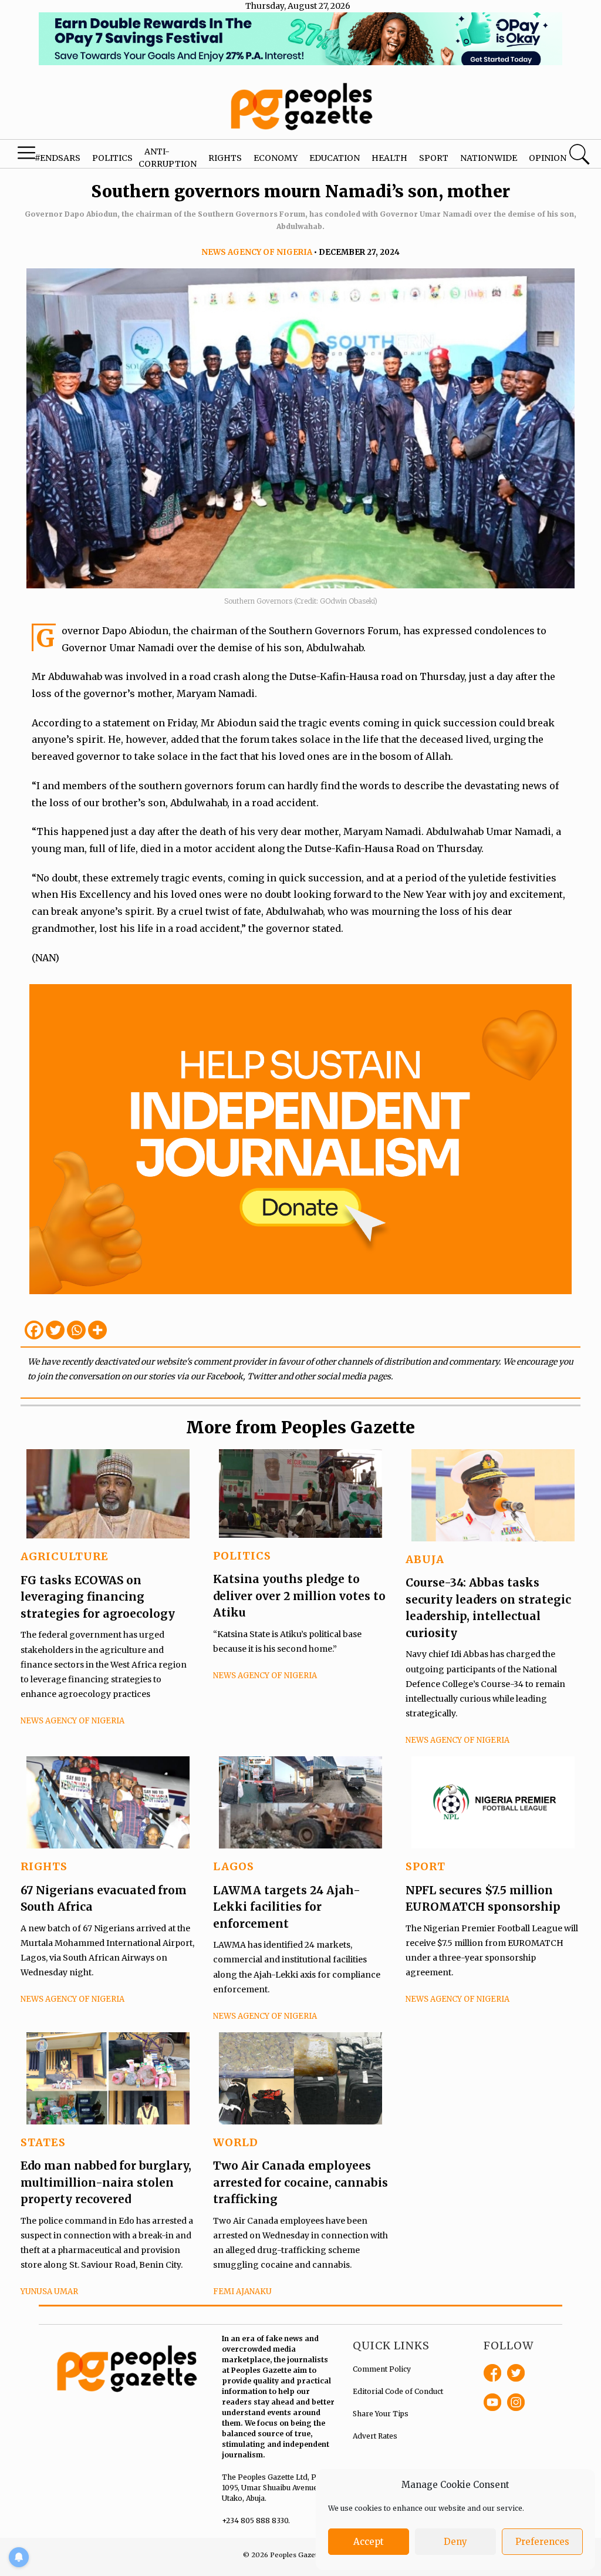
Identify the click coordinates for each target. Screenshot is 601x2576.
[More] (97, 1330)
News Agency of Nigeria (257, 252)
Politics (112, 158)
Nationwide (489, 158)
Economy (276, 158)
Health (389, 158)
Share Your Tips (381, 2414)
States (43, 2142)
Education (335, 158)
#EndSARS (58, 158)
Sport (434, 158)
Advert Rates (375, 2436)
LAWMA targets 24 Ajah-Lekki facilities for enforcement (287, 1907)
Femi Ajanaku (242, 2292)
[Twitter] (55, 1330)
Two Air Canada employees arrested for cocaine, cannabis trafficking (300, 2182)
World (236, 2142)
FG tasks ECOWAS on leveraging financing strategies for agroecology (98, 1597)
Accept (369, 2542)
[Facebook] (34, 1330)
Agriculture (65, 1556)
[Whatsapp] (76, 1330)
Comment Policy (382, 2369)
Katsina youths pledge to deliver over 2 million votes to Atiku (299, 1596)
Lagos (234, 1866)
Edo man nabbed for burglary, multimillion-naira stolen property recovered (106, 2182)
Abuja (425, 1559)
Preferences (542, 2542)
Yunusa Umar (49, 2292)
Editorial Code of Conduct (398, 2391)
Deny (455, 2542)
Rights (225, 158)
